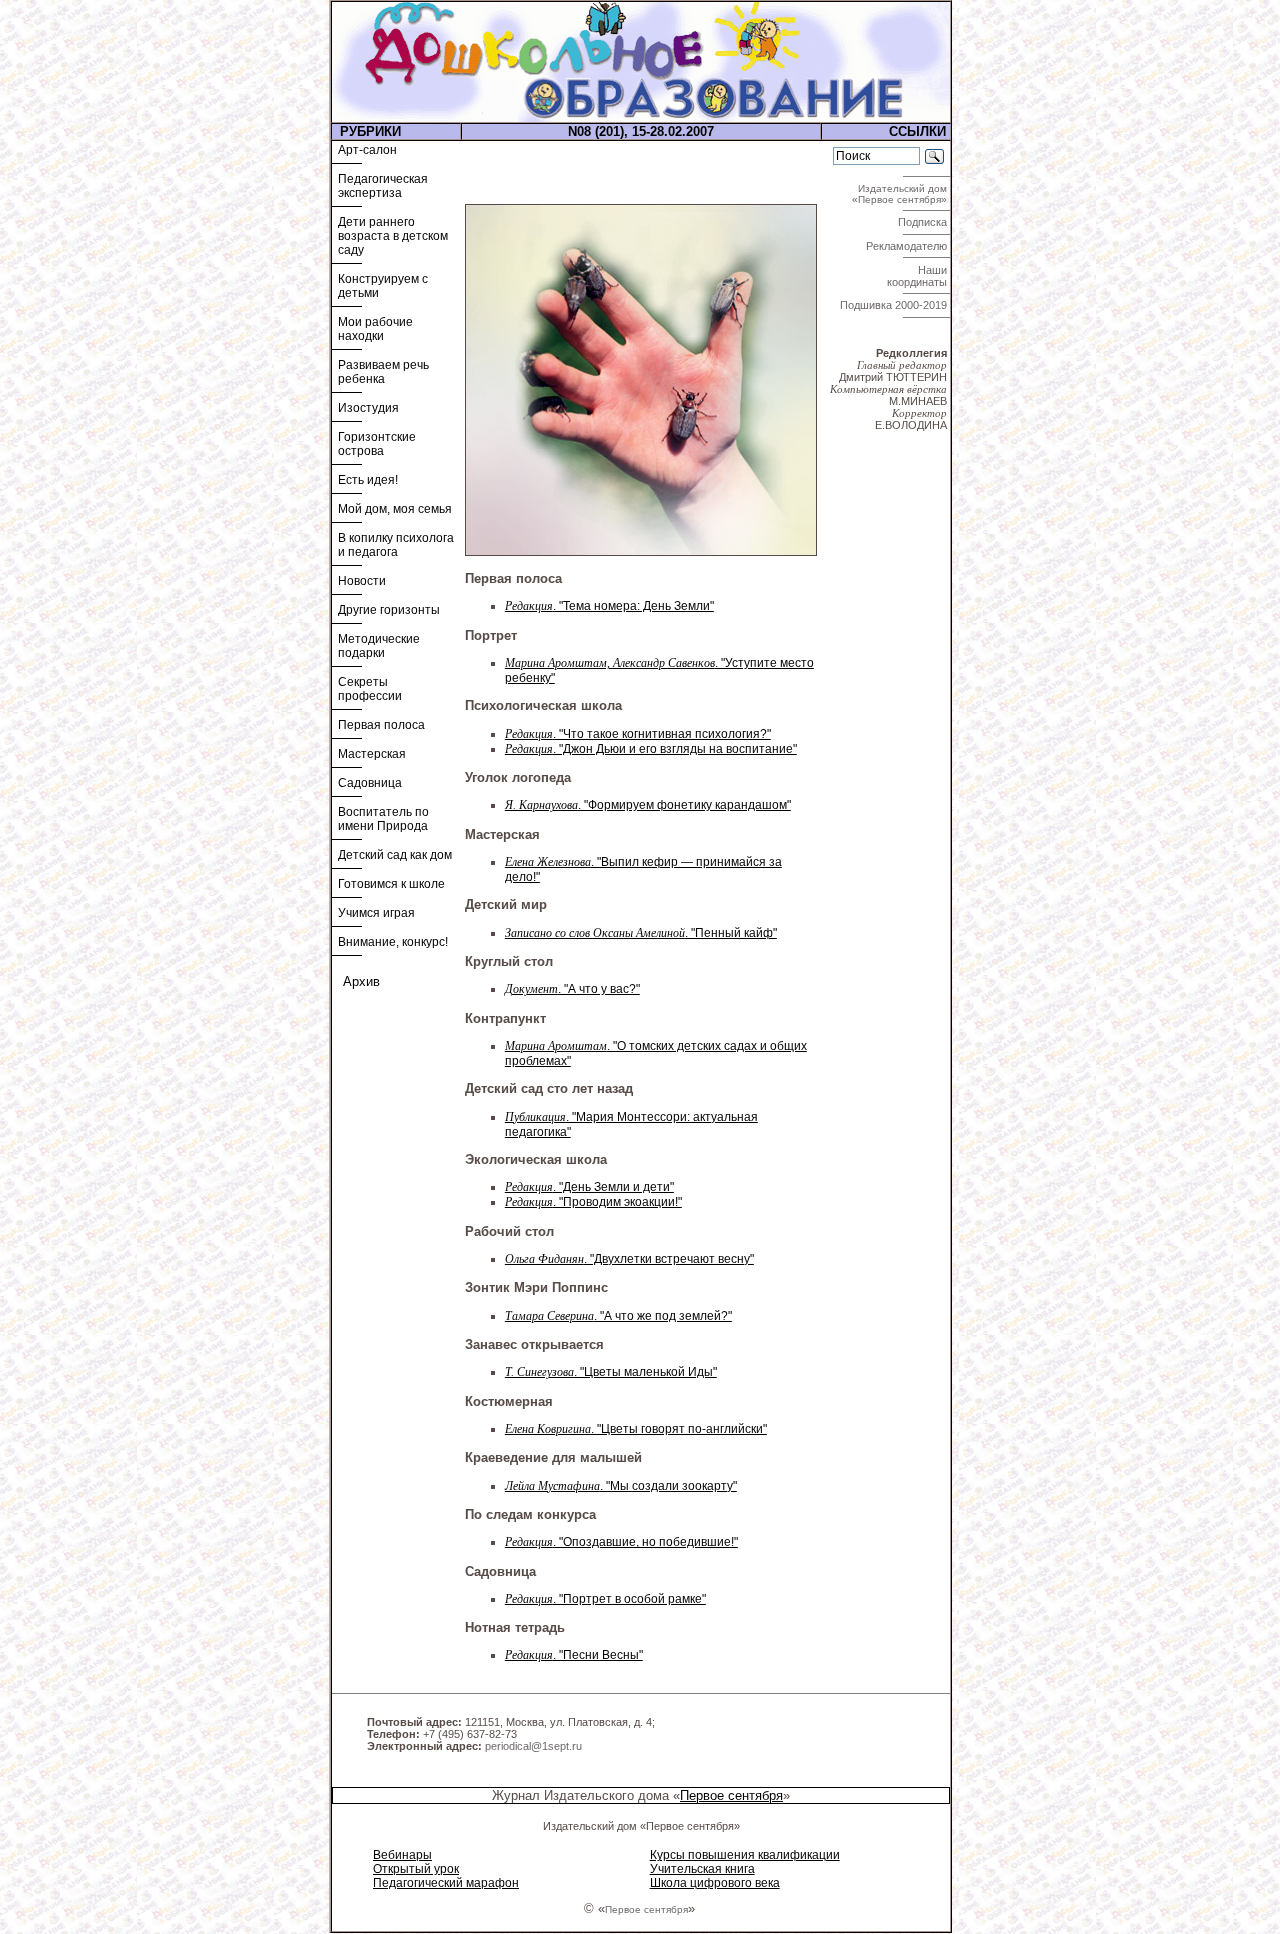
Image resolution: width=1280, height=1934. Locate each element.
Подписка (924, 222)
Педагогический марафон (446, 1883)
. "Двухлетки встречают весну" (629, 1259)
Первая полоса (381, 725)
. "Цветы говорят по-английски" (636, 1429)
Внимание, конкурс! (393, 942)
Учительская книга (702, 1869)
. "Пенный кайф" (641, 933)
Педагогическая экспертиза (383, 186)
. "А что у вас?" (572, 989)
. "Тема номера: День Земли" (609, 606)
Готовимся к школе (391, 884)
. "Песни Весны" (574, 1655)
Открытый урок (416, 1869)
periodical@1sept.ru (533, 1746)
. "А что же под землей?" (618, 1316)
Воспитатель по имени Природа (383, 819)
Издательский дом (901, 194)
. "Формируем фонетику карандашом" (648, 805)
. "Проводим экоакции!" (593, 1202)
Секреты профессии (370, 689)
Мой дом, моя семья (395, 509)
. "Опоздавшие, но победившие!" (621, 1542)
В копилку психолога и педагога (396, 545)
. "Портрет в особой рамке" (605, 1599)
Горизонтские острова (377, 444)
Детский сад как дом (395, 855)
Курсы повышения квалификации (745, 1855)
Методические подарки (379, 646)
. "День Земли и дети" (589, 1187)
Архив (361, 981)
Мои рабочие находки (375, 329)
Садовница (370, 783)
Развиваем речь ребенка (383, 372)
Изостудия (368, 408)
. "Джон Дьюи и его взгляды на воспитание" (651, 749)
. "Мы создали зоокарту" (621, 1486)
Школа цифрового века (715, 1883)
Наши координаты (918, 276)
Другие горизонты (389, 610)
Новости (362, 581)
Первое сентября (731, 1795)
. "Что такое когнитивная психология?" (638, 734)
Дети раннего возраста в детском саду (393, 236)
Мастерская (372, 754)
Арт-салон (367, 150)
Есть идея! (368, 480)
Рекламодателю (908, 246)
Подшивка (893, 305)
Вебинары (402, 1855)
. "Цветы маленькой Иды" (611, 1372)
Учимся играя (376, 913)
